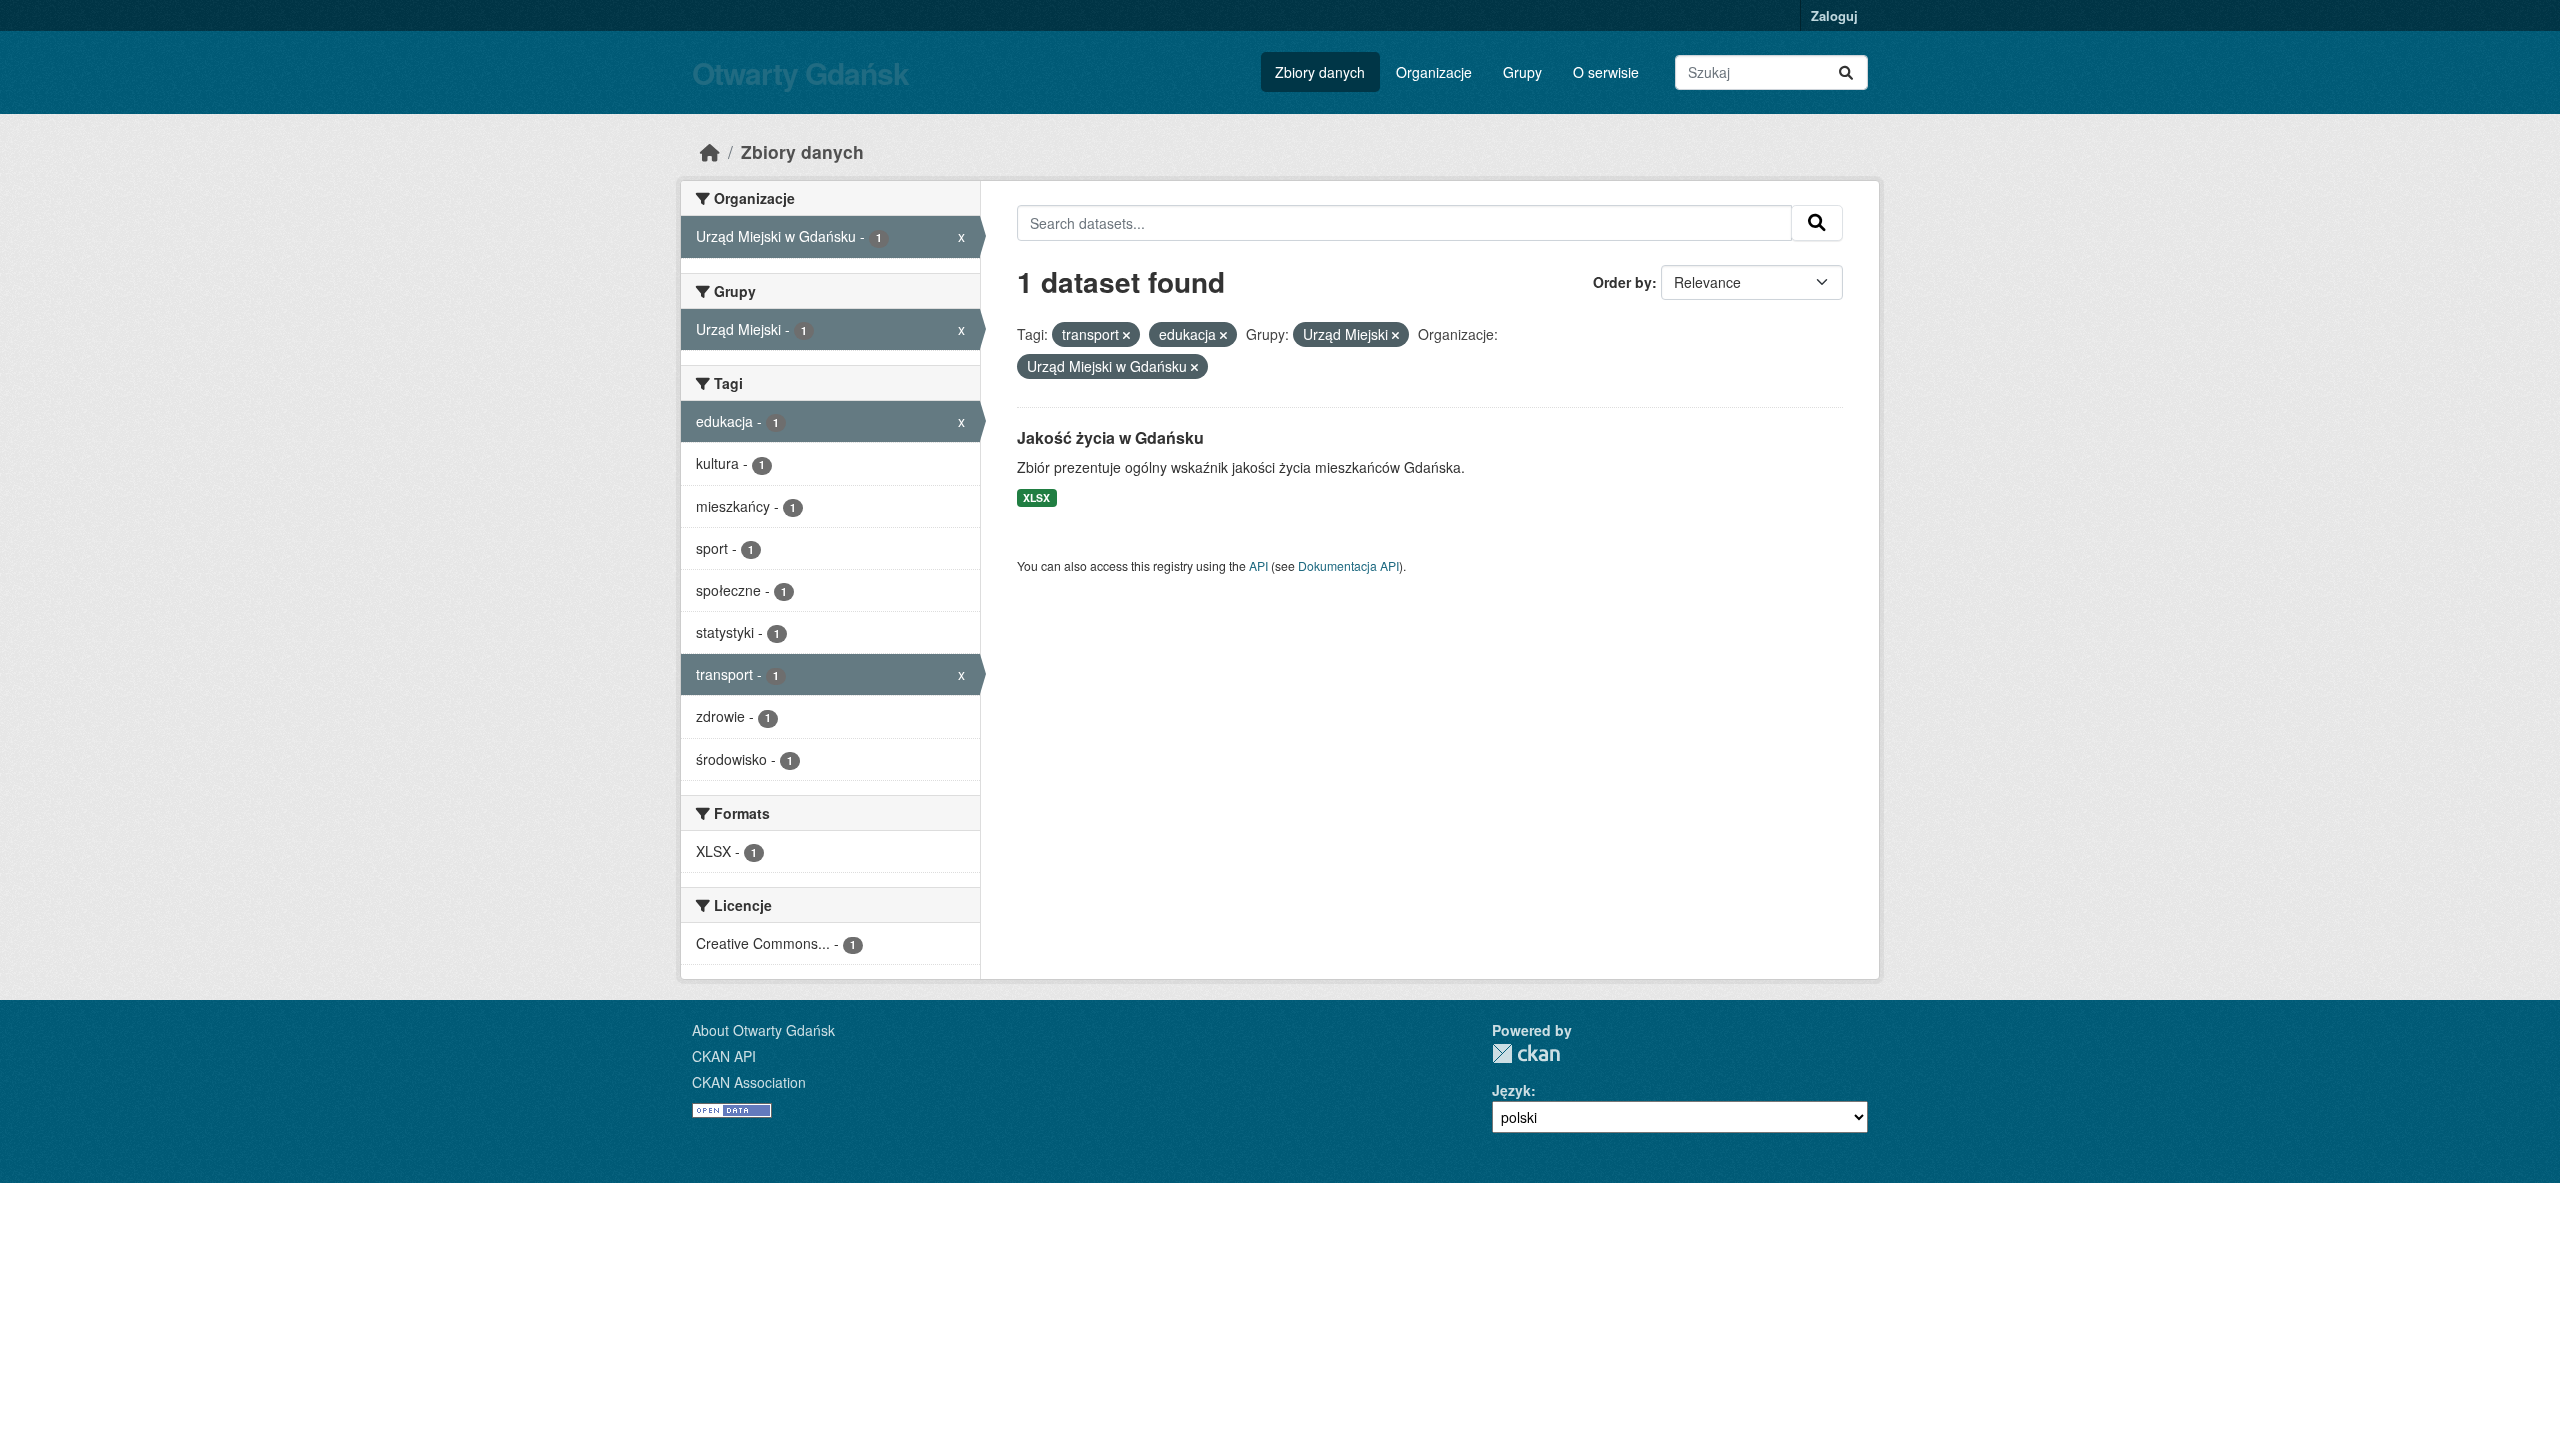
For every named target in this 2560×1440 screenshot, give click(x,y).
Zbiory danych (1320, 72)
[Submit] (1846, 72)
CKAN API (724, 1056)
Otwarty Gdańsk (800, 72)
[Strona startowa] (710, 151)
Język (1511, 1090)
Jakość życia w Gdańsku (1110, 437)
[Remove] (1126, 335)
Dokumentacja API (1348, 565)
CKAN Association (749, 1082)
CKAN (1526, 1053)
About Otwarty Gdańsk (763, 1030)
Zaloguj (1834, 15)
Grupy (1522, 72)
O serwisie (1606, 72)
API (1258, 565)
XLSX (1036, 497)
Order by (1622, 282)
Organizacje (1434, 72)
